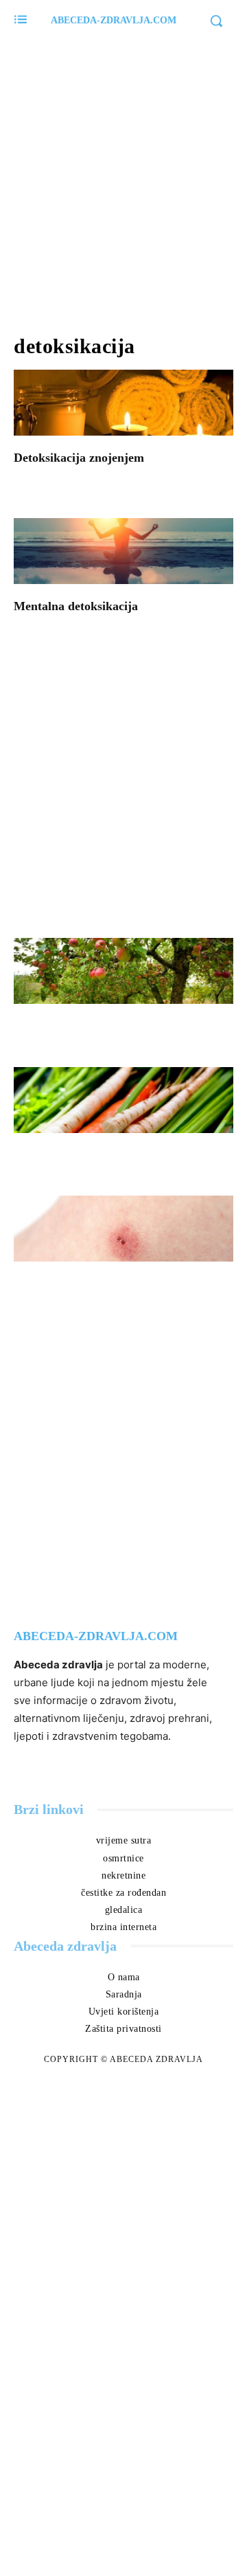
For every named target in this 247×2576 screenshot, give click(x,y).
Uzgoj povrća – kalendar (97, 1155)
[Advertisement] (123, 179)
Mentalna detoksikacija (76, 606)
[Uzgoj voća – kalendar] (123, 971)
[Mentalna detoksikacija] (123, 551)
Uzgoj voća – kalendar (91, 1026)
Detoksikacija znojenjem (79, 458)
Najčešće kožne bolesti (90, 1284)
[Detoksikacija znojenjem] (123, 403)
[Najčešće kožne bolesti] (123, 1229)
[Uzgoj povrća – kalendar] (123, 1100)
